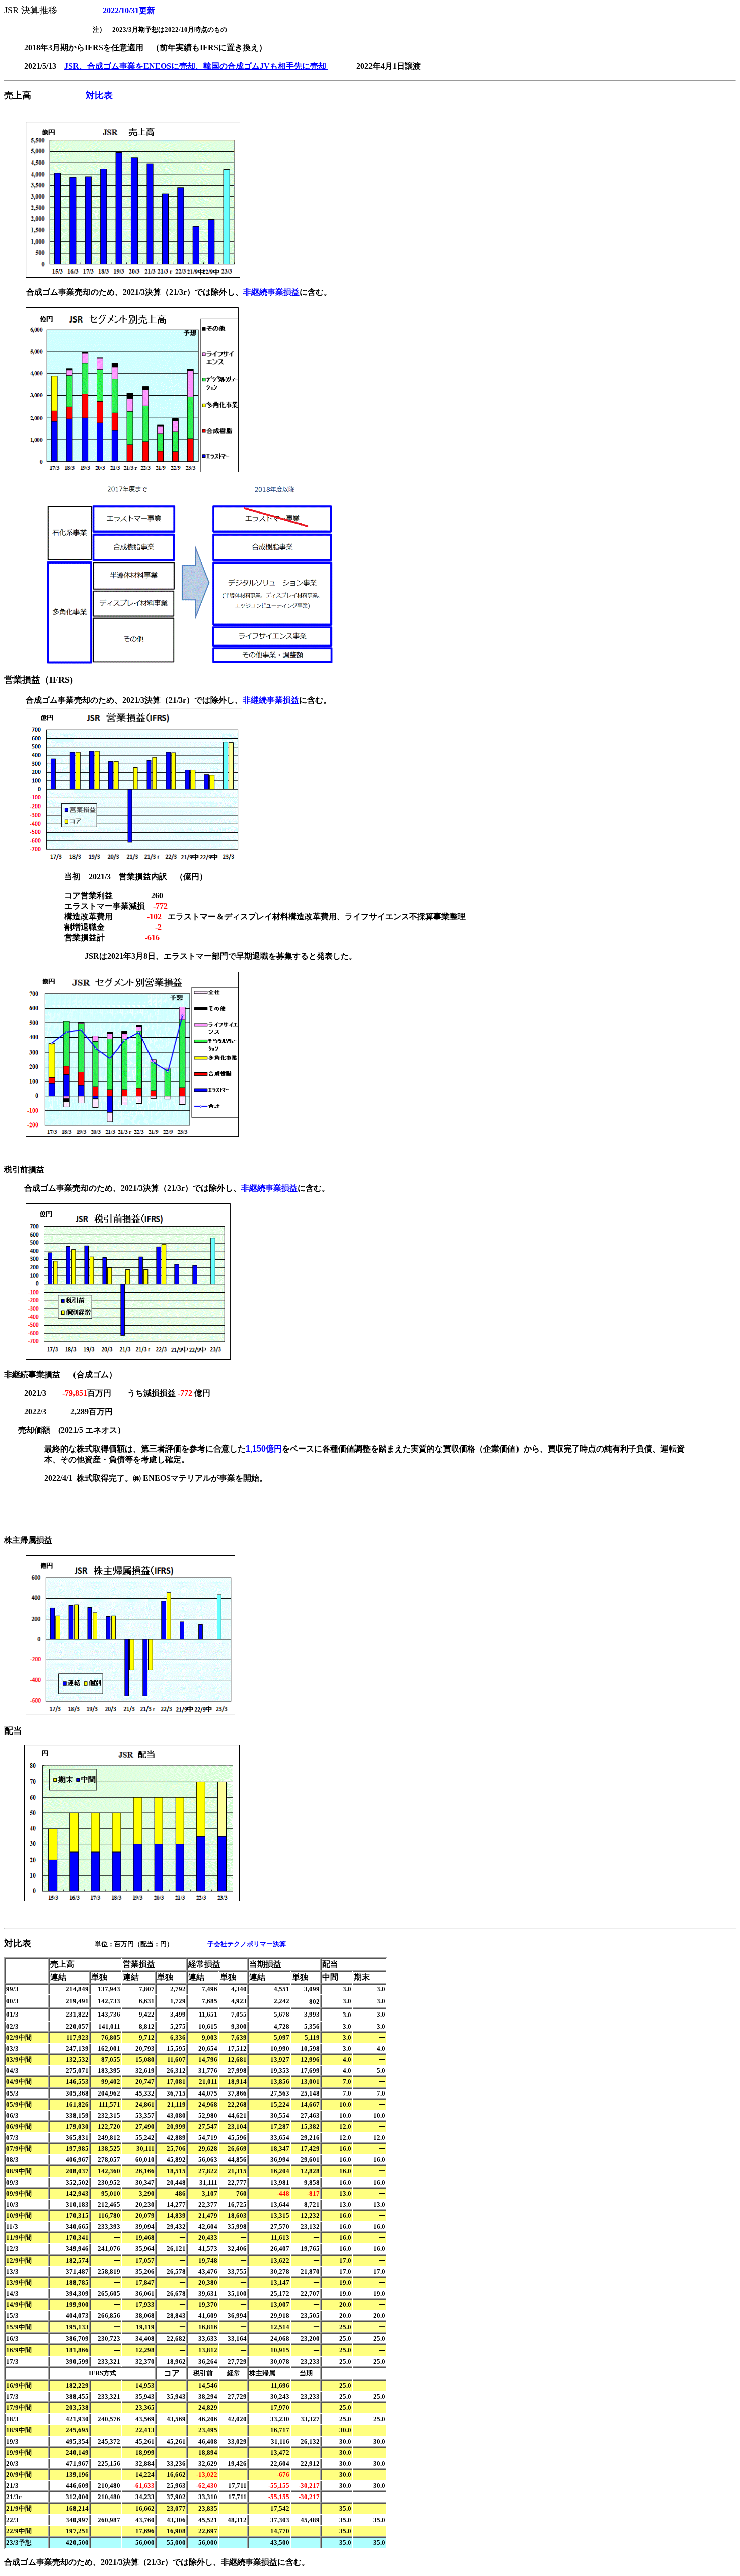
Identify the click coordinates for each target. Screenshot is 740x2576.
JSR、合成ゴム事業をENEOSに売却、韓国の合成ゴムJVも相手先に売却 (196, 66)
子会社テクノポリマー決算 (247, 1944)
